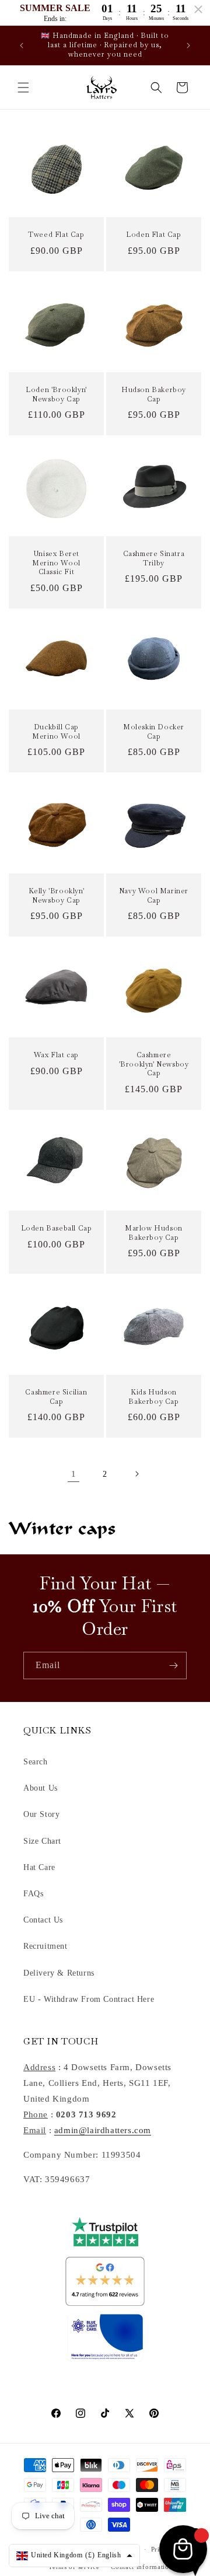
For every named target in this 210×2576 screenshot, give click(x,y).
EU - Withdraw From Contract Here (89, 1999)
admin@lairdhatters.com (103, 2130)
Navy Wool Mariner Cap (154, 896)
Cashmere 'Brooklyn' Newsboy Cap (154, 1064)
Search (36, 1762)
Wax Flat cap (56, 1055)
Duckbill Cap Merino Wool (56, 732)
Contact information (142, 2567)
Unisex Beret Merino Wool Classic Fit (56, 563)
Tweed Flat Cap (56, 235)
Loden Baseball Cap (57, 1228)
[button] (23, 88)
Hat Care (39, 1867)
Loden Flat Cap (153, 235)
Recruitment (45, 1946)
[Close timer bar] (198, 9)
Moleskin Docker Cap (154, 732)
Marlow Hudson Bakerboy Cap (154, 1233)
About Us (41, 1788)
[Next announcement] (188, 46)
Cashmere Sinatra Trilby (154, 559)
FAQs (33, 1894)
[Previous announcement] (22, 46)
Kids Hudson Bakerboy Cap (153, 1397)
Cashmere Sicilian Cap (56, 1397)
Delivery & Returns (59, 1973)
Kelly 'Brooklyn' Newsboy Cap (57, 896)
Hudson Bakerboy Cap (154, 395)
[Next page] (136, 1474)
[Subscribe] (173, 1666)
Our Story (41, 1814)
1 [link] (74, 1474)
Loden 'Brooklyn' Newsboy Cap (56, 395)
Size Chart (42, 1841)
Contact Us (43, 1920)
